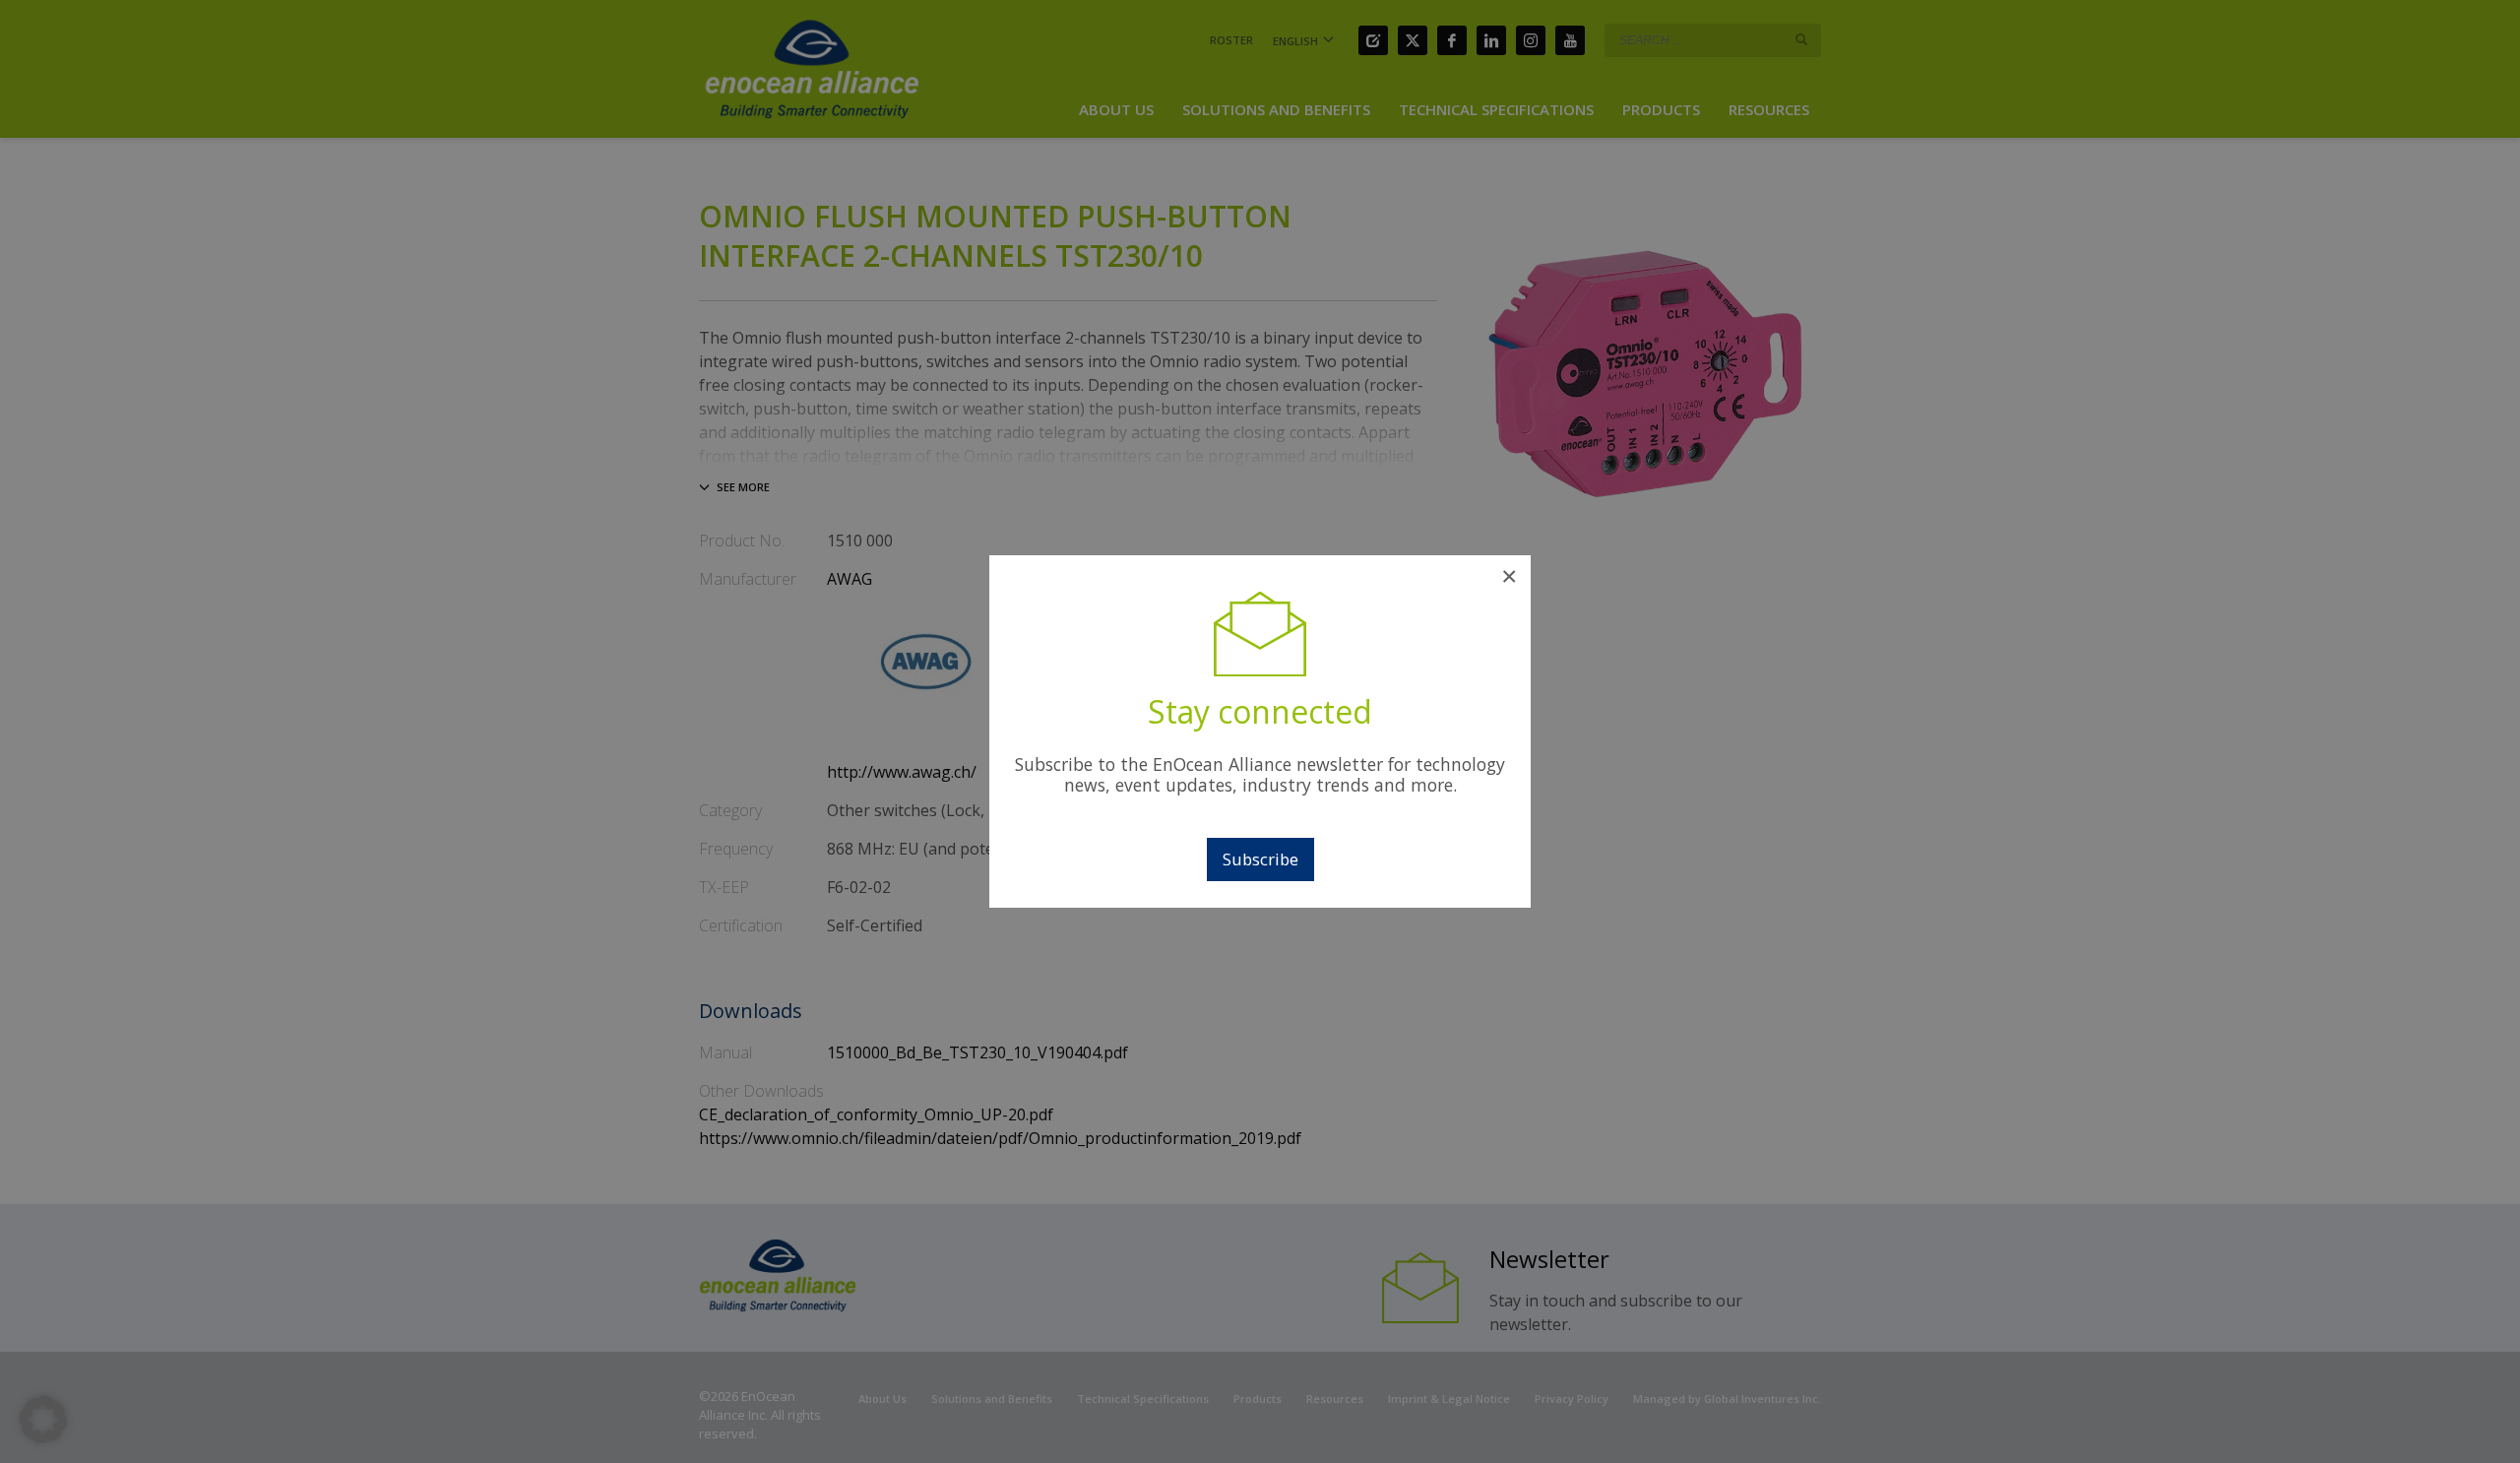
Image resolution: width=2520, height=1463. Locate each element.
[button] (43, 1420)
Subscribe (1260, 859)
